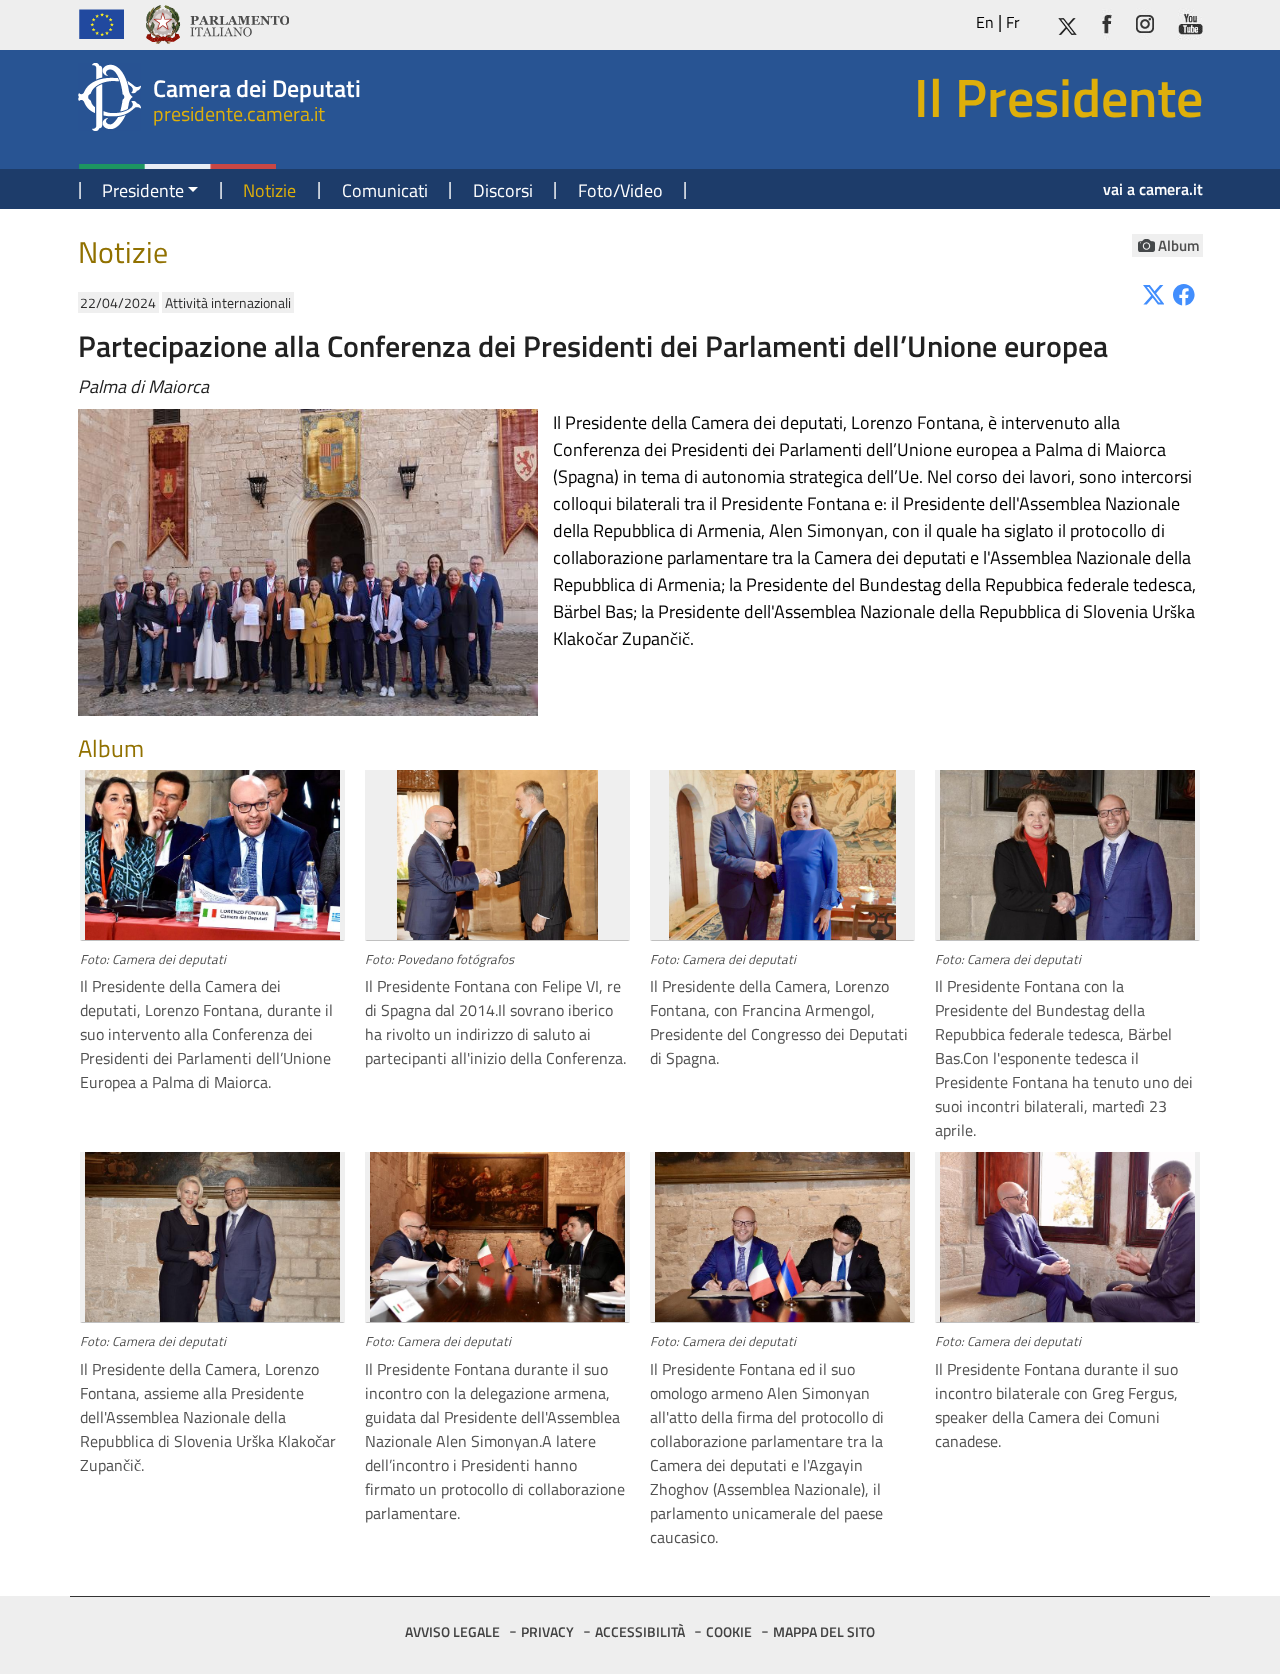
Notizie (269, 190)
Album (1179, 245)
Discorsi (503, 190)
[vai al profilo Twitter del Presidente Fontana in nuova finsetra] (1067, 22)
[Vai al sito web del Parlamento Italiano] (216, 21)
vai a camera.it (1153, 189)
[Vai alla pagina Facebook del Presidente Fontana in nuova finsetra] (1107, 22)
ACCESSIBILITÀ (640, 1631)
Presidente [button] (143, 190)
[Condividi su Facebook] (1184, 293)
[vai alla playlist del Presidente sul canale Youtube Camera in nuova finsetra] (1190, 22)
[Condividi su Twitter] (1154, 293)
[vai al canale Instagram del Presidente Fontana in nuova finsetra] (1145, 22)
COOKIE (729, 1631)
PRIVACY (547, 1631)
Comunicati (385, 190)
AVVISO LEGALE (452, 1631)
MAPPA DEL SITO (824, 1631)
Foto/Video (620, 190)
